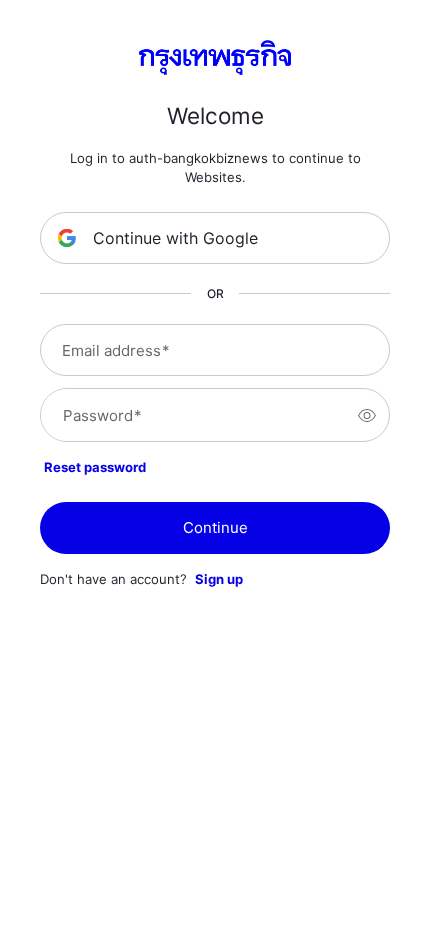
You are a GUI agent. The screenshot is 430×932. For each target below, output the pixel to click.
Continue (215, 527)
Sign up (219, 579)
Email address (116, 350)
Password (102, 415)
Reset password (95, 467)
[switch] (367, 415)
